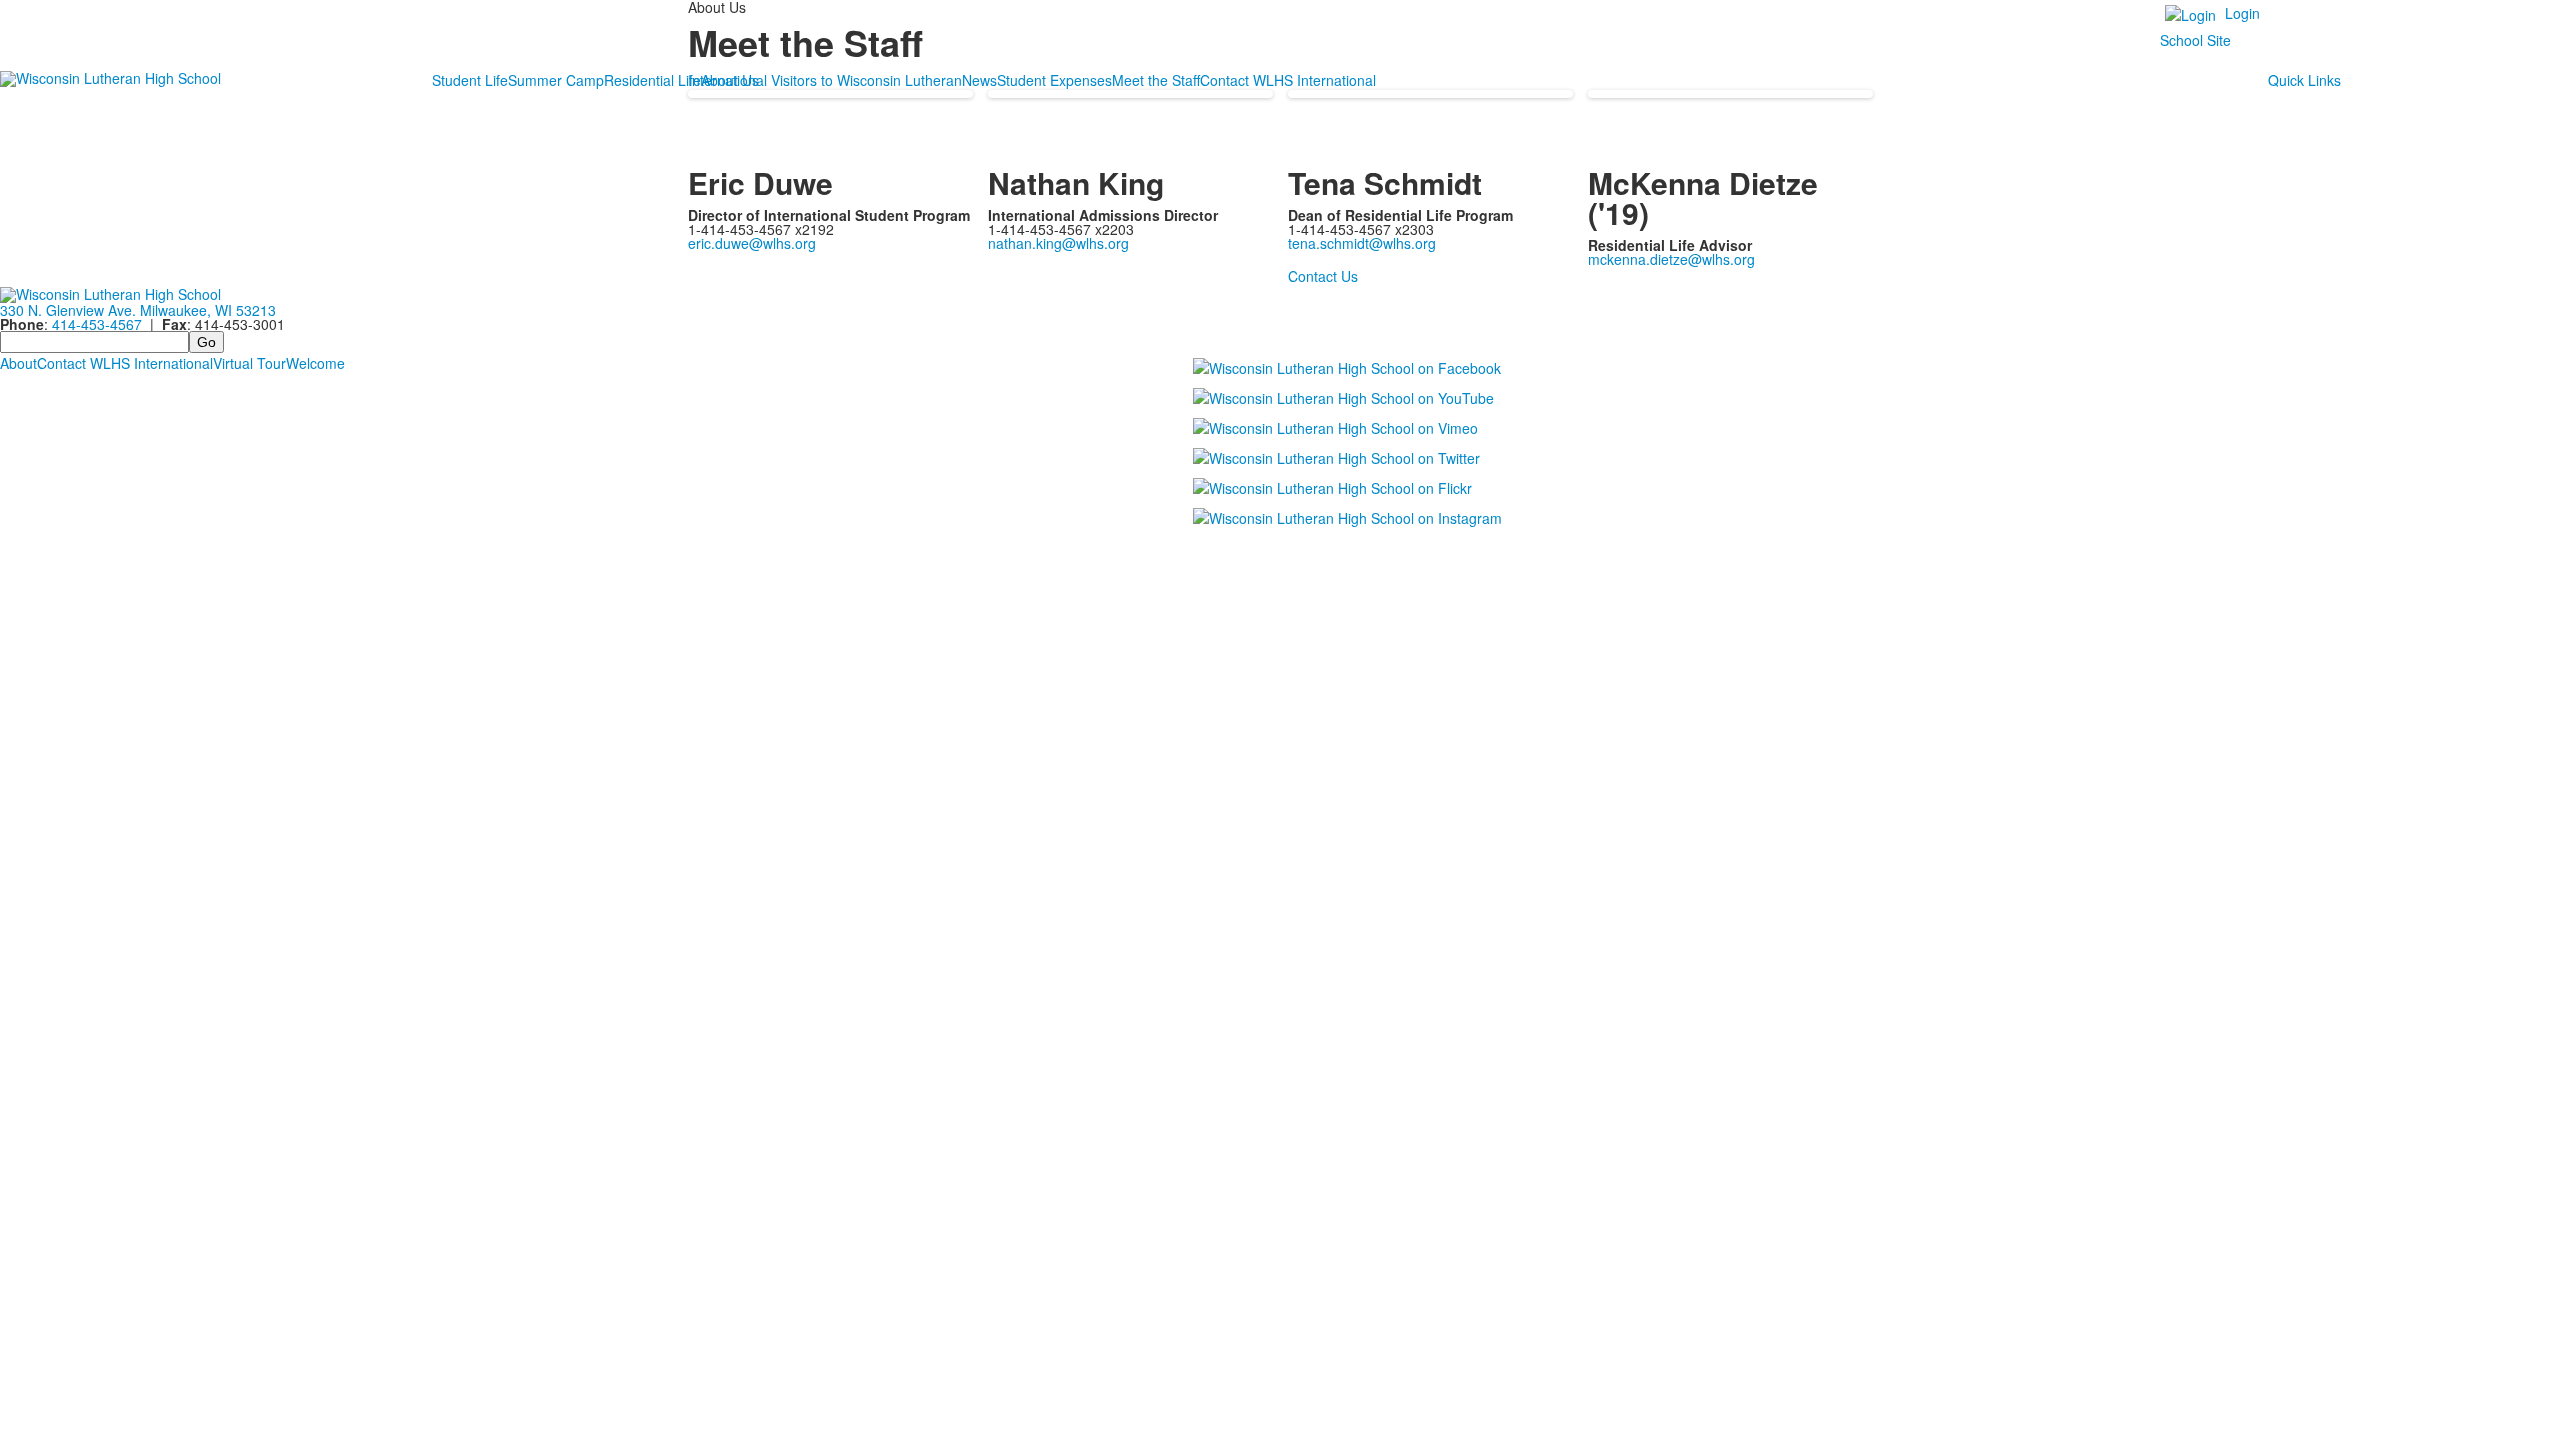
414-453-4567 (97, 324)
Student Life (470, 80)
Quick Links (2304, 80)
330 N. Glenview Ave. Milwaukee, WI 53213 (138, 310)
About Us (730, 80)
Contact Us (1323, 276)
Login (2242, 13)
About (18, 363)
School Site (2195, 40)
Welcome (315, 363)
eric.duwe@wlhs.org (752, 243)
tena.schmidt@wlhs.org (1362, 243)
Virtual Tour (249, 363)
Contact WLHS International (125, 363)
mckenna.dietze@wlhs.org (1671, 259)
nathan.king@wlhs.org (1058, 243)
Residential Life (652, 80)
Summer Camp (556, 80)
